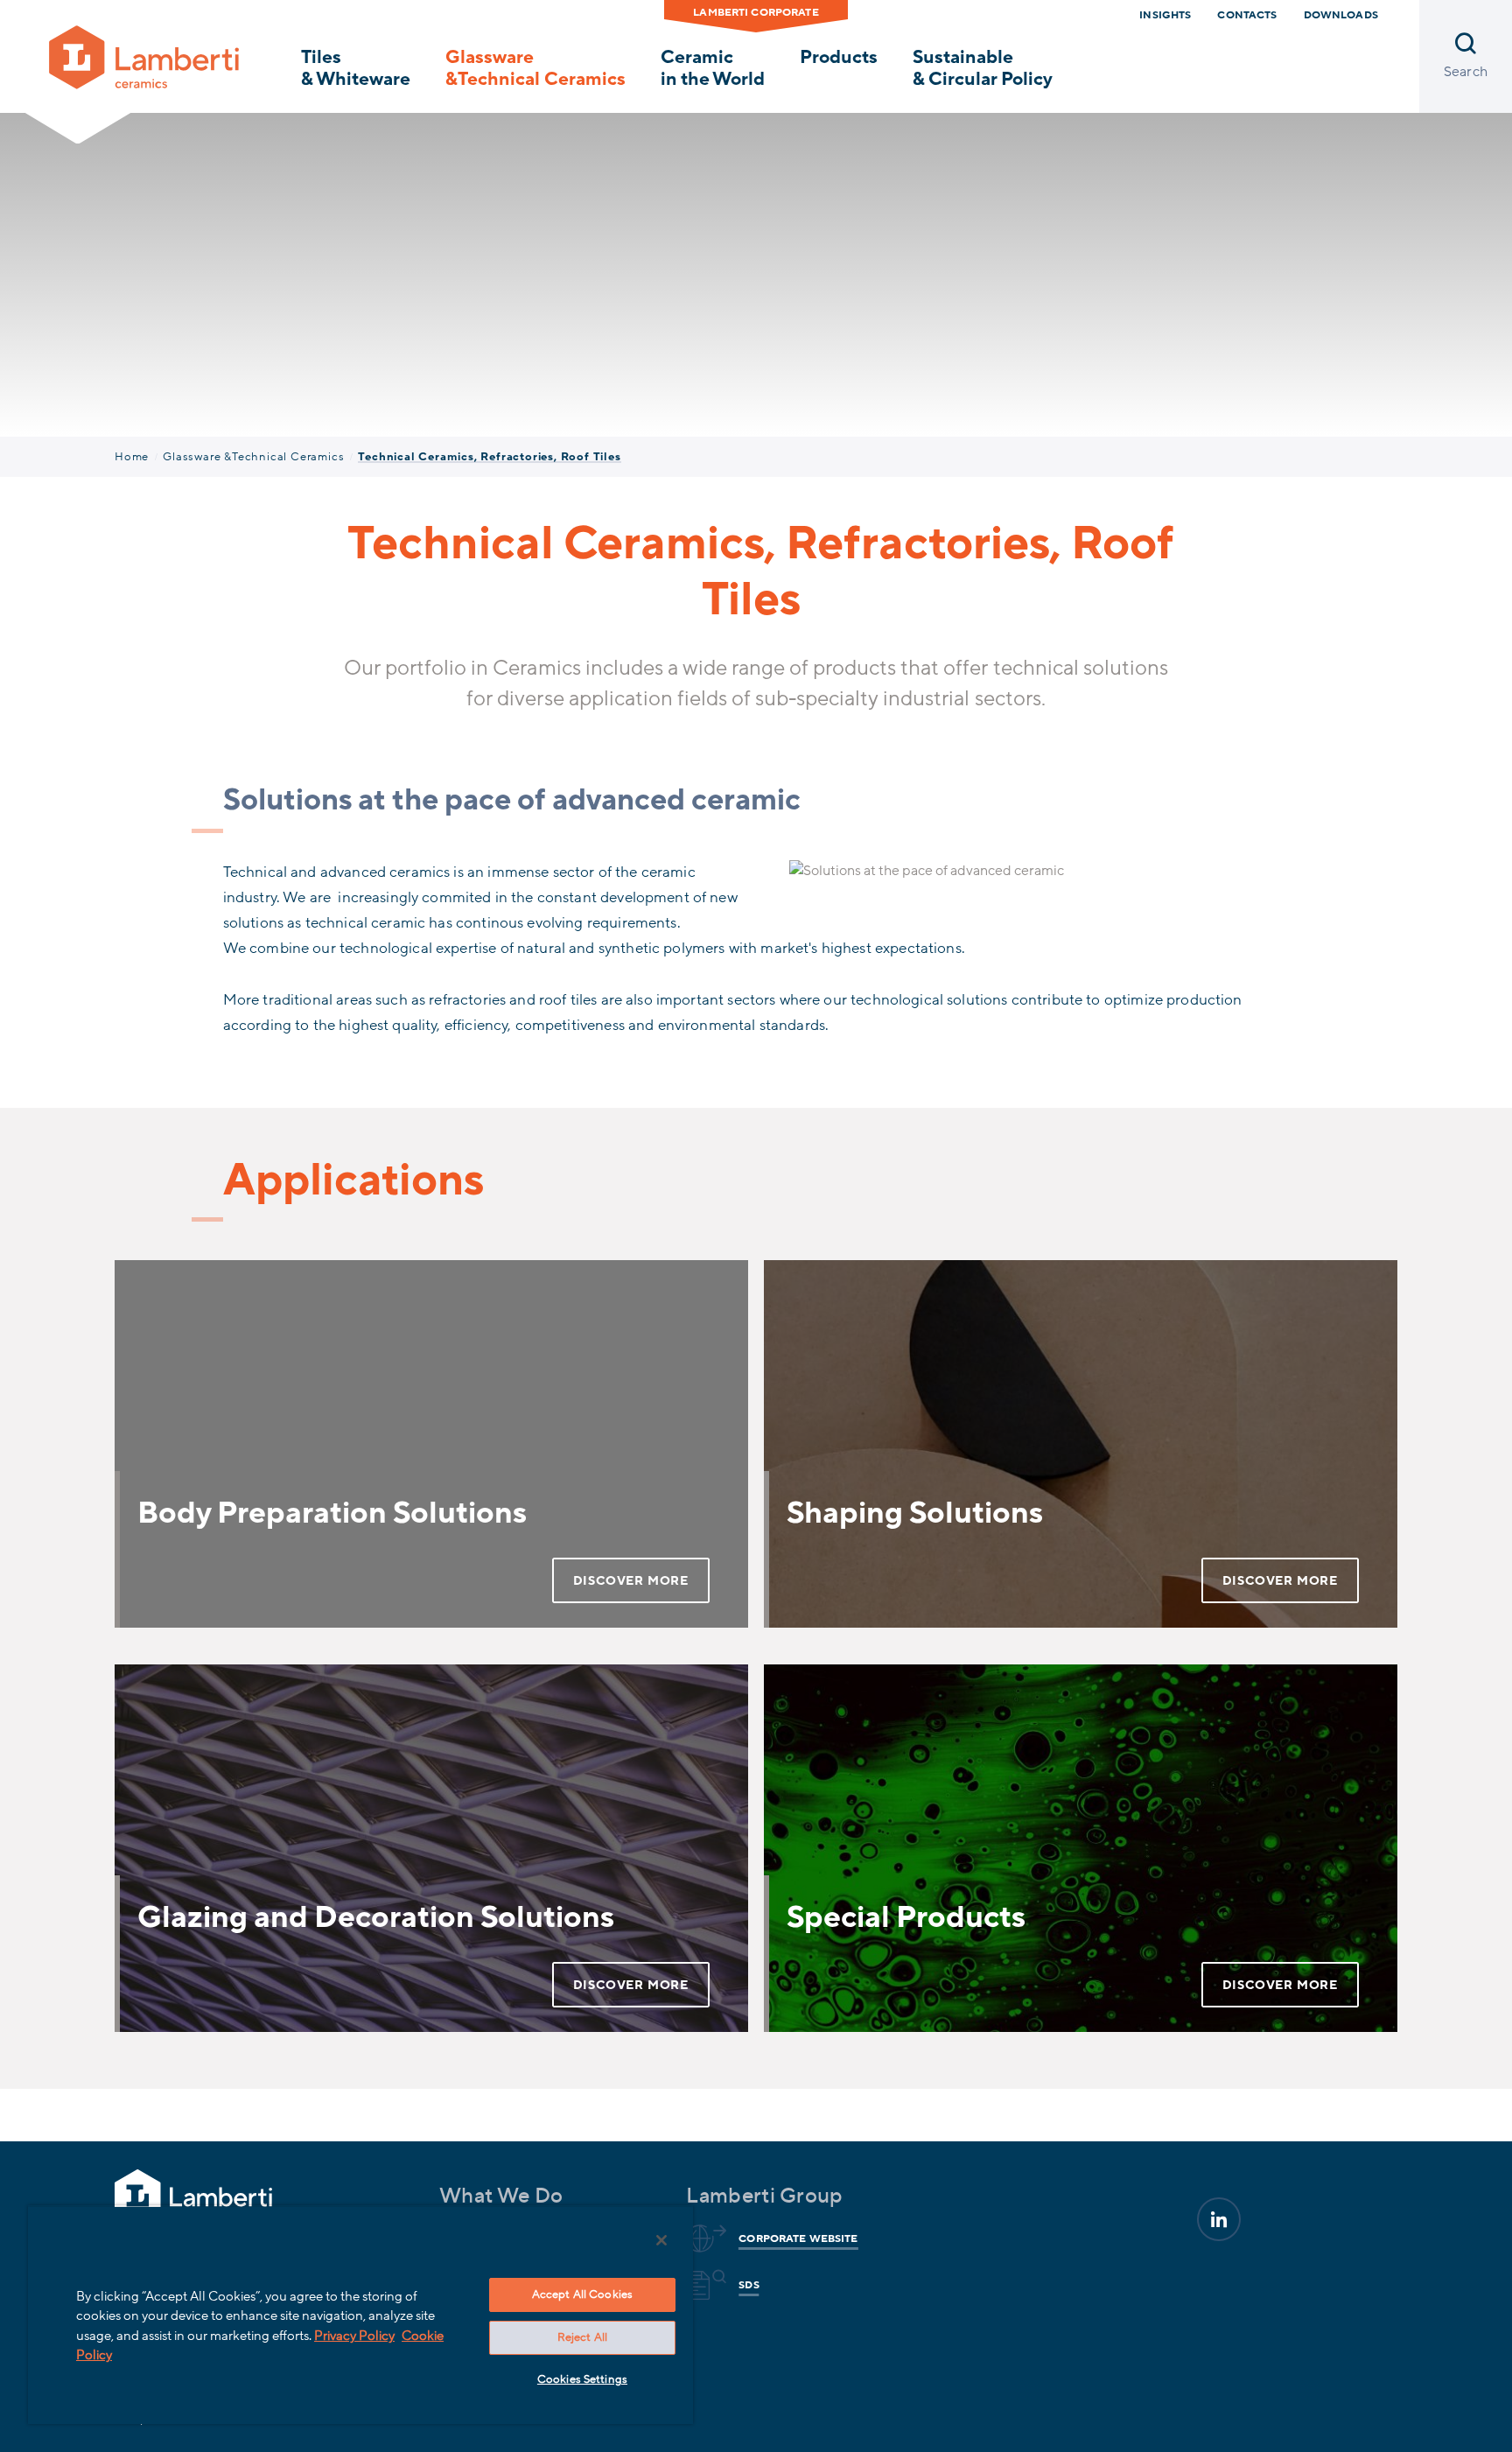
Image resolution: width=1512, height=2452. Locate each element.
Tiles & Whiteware (356, 68)
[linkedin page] (1219, 2219)
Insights (1165, 15)
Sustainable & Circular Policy (983, 68)
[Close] (661, 2240)
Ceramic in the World (713, 68)
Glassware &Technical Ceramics (535, 68)
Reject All (582, 2337)
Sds (749, 2285)
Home (132, 457)
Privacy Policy (354, 2336)
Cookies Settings (582, 2379)
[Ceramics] (144, 55)
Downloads (1341, 15)
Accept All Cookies (582, 2294)
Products (839, 57)
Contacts (1247, 15)
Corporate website (798, 2238)
